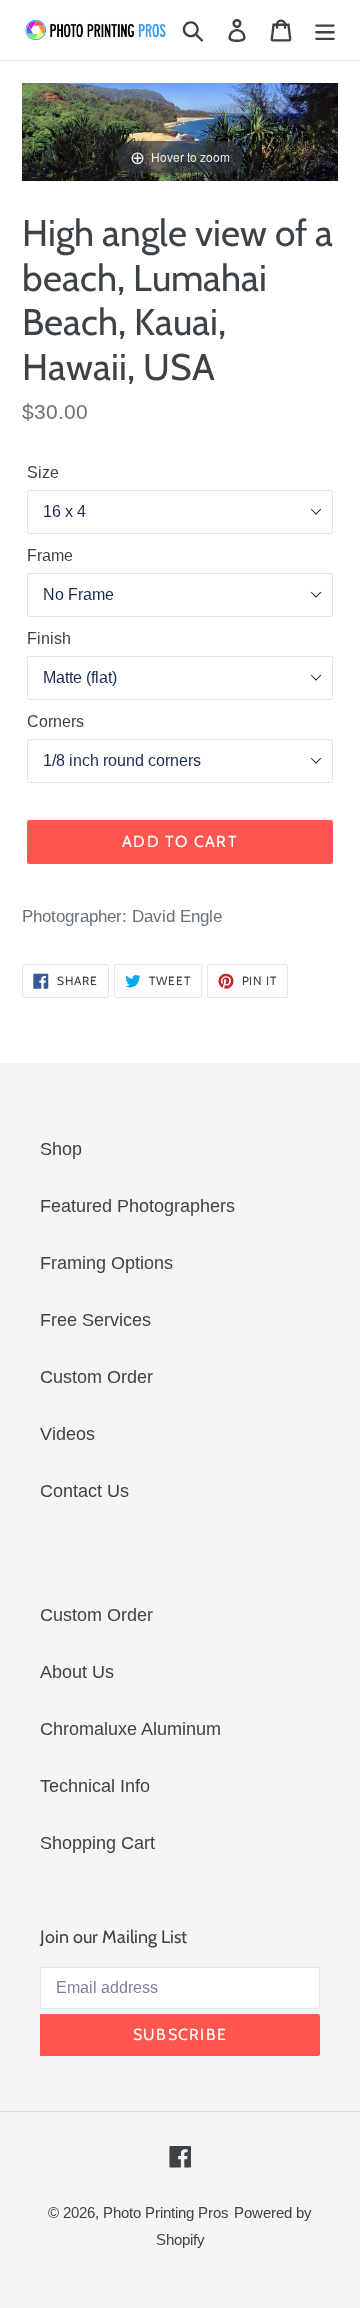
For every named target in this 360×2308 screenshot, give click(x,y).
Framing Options (106, 1263)
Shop (61, 1149)
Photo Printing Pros (166, 2212)
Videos (67, 1434)
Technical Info (95, 1786)
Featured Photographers (137, 1206)
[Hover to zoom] (180, 131)
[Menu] (325, 30)
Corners (55, 721)
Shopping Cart (97, 1843)
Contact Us (84, 1491)
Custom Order (96, 1377)
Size (43, 472)
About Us (77, 1672)
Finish (49, 638)
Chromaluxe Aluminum (130, 1729)
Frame (50, 555)
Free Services (95, 1320)
